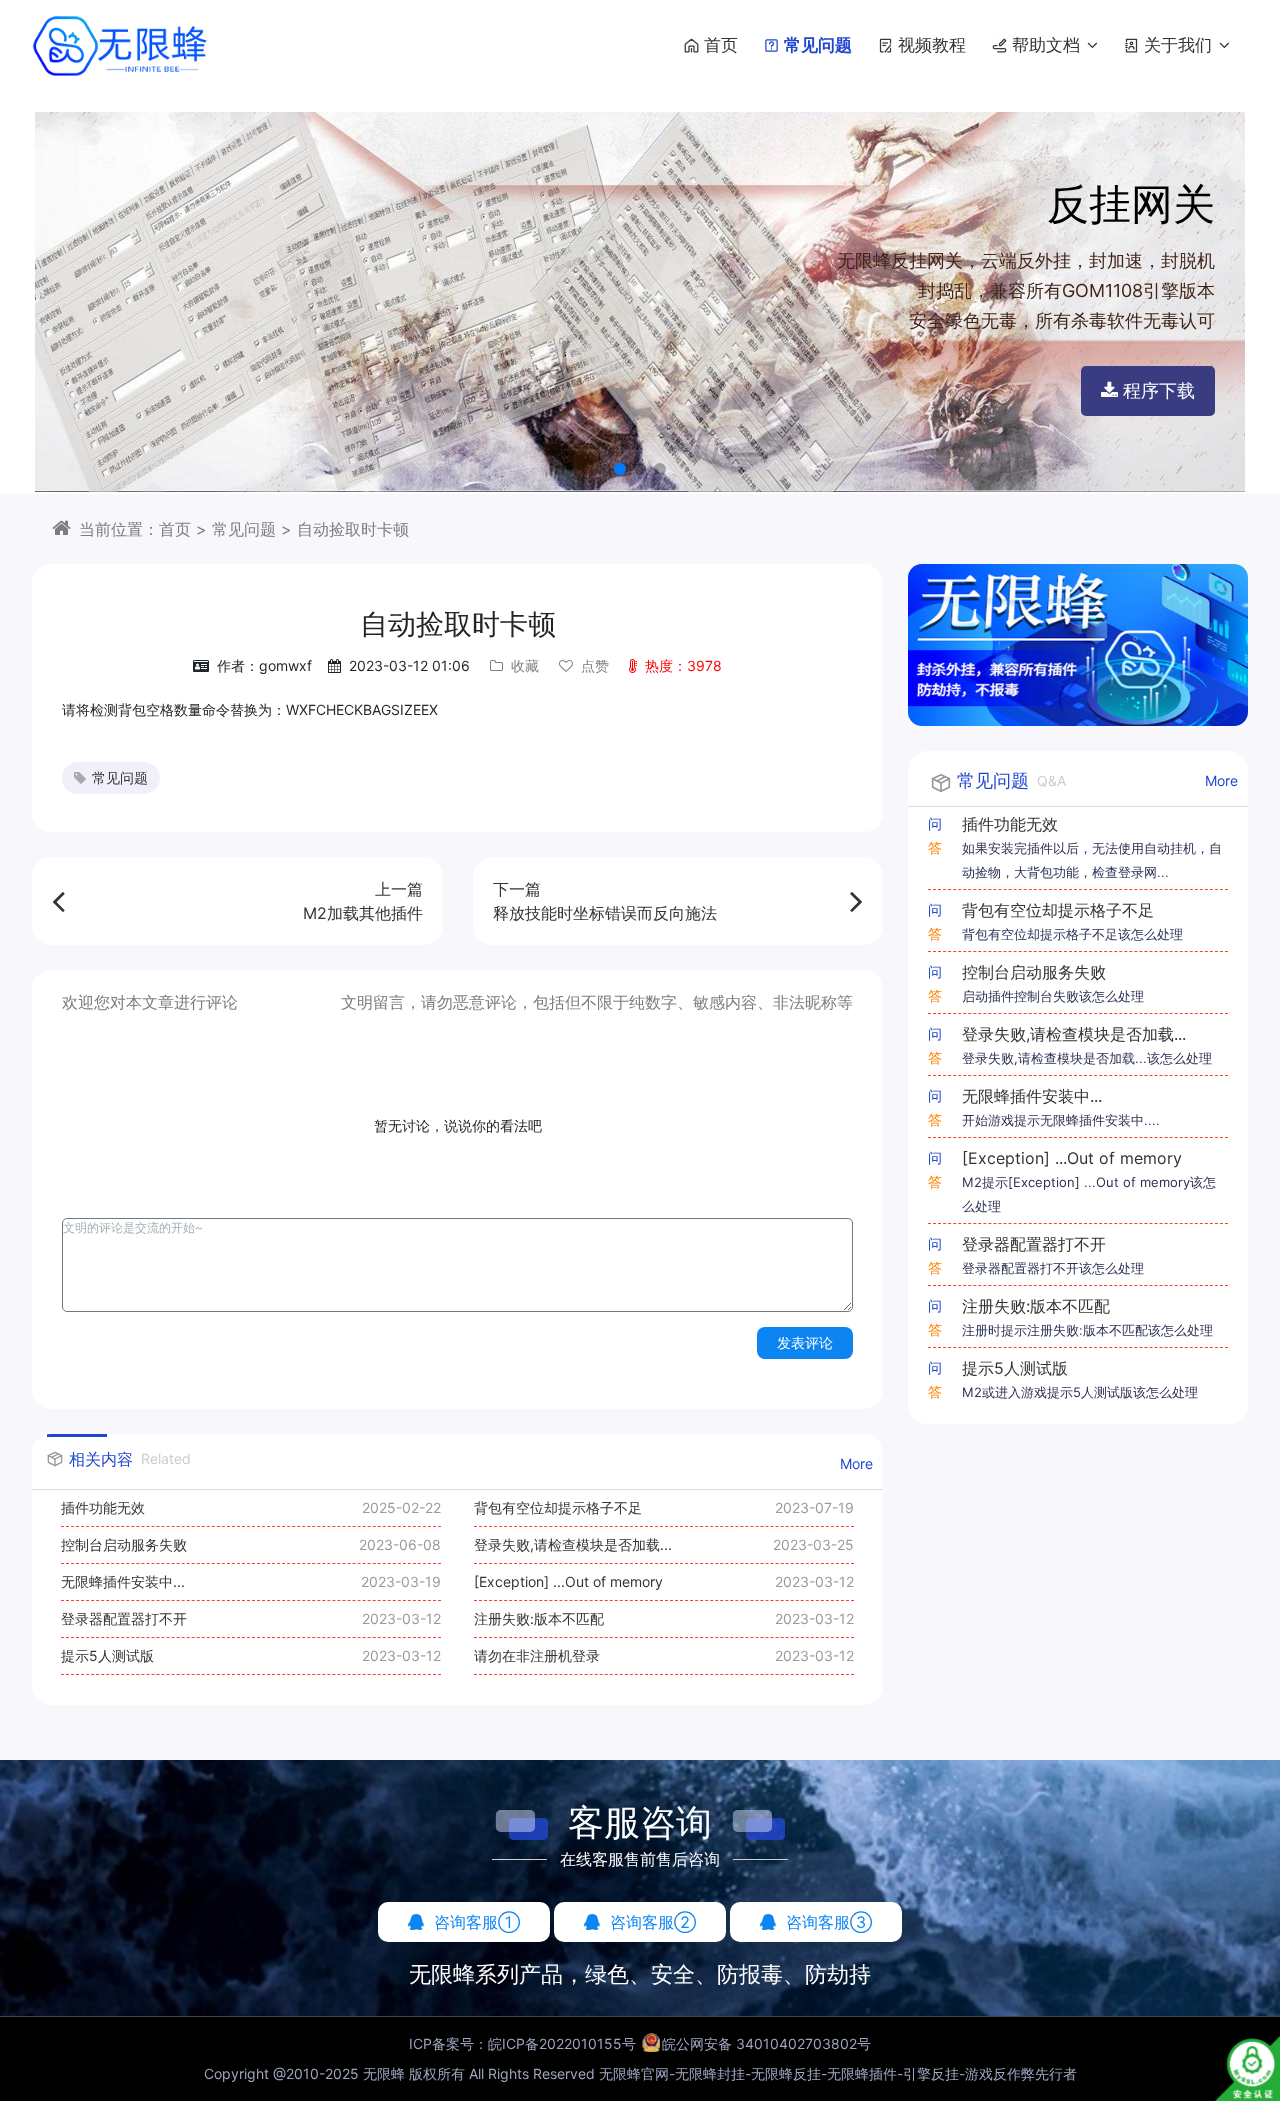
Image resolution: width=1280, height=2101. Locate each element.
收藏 (525, 665)
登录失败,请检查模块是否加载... (573, 1544)
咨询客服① (477, 1922)
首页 (721, 45)
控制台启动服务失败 (124, 1544)
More (856, 1463)
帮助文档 (1048, 45)
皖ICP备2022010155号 (562, 2043)
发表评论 (805, 1342)
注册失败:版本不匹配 (539, 1618)
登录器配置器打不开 (124, 1618)
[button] (620, 469)
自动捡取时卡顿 (353, 529)
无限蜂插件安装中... (123, 1581)
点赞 (595, 665)
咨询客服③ (829, 1922)
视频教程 (932, 45)
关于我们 (1180, 45)
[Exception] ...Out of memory (568, 1581)
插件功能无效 (103, 1507)
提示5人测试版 (107, 1655)
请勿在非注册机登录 (537, 1655)
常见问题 (818, 45)
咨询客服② (653, 1922)
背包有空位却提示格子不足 (558, 1507)
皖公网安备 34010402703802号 (766, 2043)
